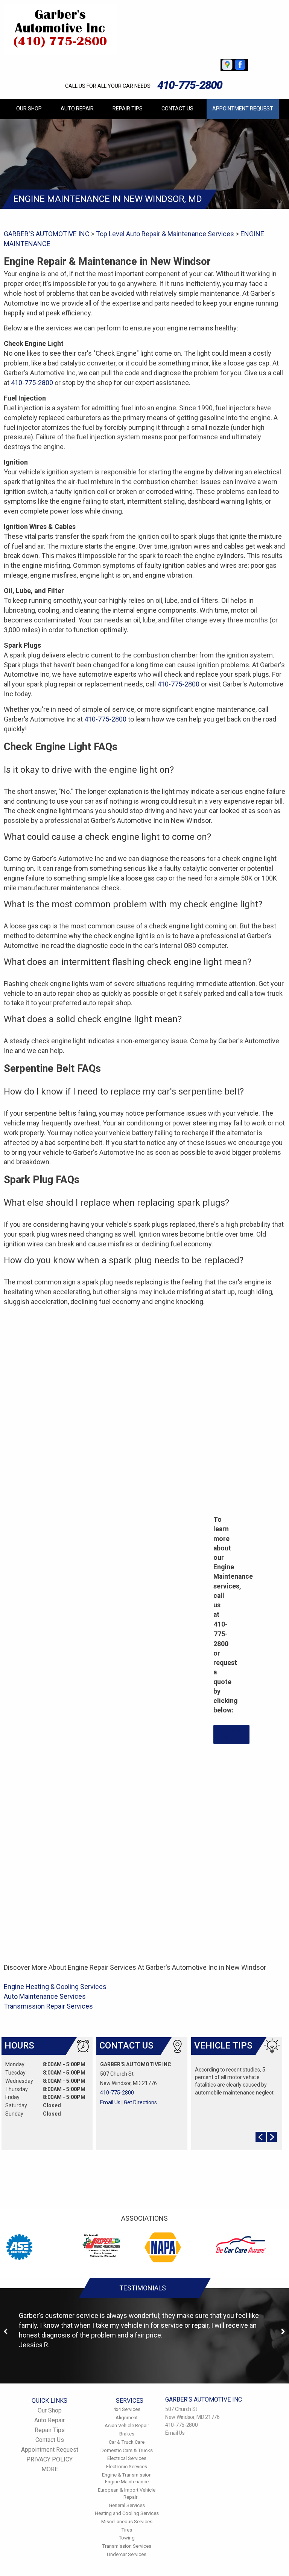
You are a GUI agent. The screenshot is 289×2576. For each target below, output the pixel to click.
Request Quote (232, 1734)
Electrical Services (127, 2458)
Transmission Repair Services (48, 2006)
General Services (127, 2505)
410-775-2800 (190, 85)
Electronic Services (127, 2467)
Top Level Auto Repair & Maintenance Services (165, 234)
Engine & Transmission (127, 2475)
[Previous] (6, 2332)
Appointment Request (243, 109)
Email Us (110, 2102)
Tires (127, 2530)
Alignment (127, 2418)
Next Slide (272, 2137)
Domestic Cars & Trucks (127, 2450)
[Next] (283, 2332)
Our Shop (29, 109)
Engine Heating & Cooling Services (55, 1987)
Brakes (127, 2434)
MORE (50, 2469)
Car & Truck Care (127, 2442)
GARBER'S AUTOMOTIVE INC (47, 234)
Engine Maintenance (127, 2482)
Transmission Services (127, 2546)
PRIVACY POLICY (49, 2459)
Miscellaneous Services (127, 2522)
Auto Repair (77, 109)
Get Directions (140, 2102)
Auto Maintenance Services (45, 1996)
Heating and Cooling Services (127, 2513)
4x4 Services (127, 2409)
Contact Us (177, 109)
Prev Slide (261, 2137)
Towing (127, 2538)
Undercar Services (127, 2554)
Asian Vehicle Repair (127, 2425)
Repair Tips (128, 109)
